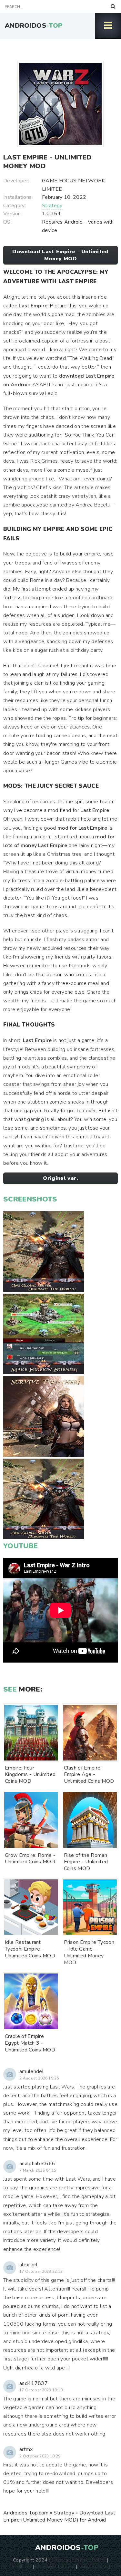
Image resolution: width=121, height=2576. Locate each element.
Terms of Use (93, 2566)
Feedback (21, 2566)
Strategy (52, 206)
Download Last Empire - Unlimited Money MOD (60, 255)
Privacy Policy (90, 2560)
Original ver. (60, 1178)
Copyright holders (55, 2566)
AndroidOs (34, 26)
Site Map (61, 2560)
